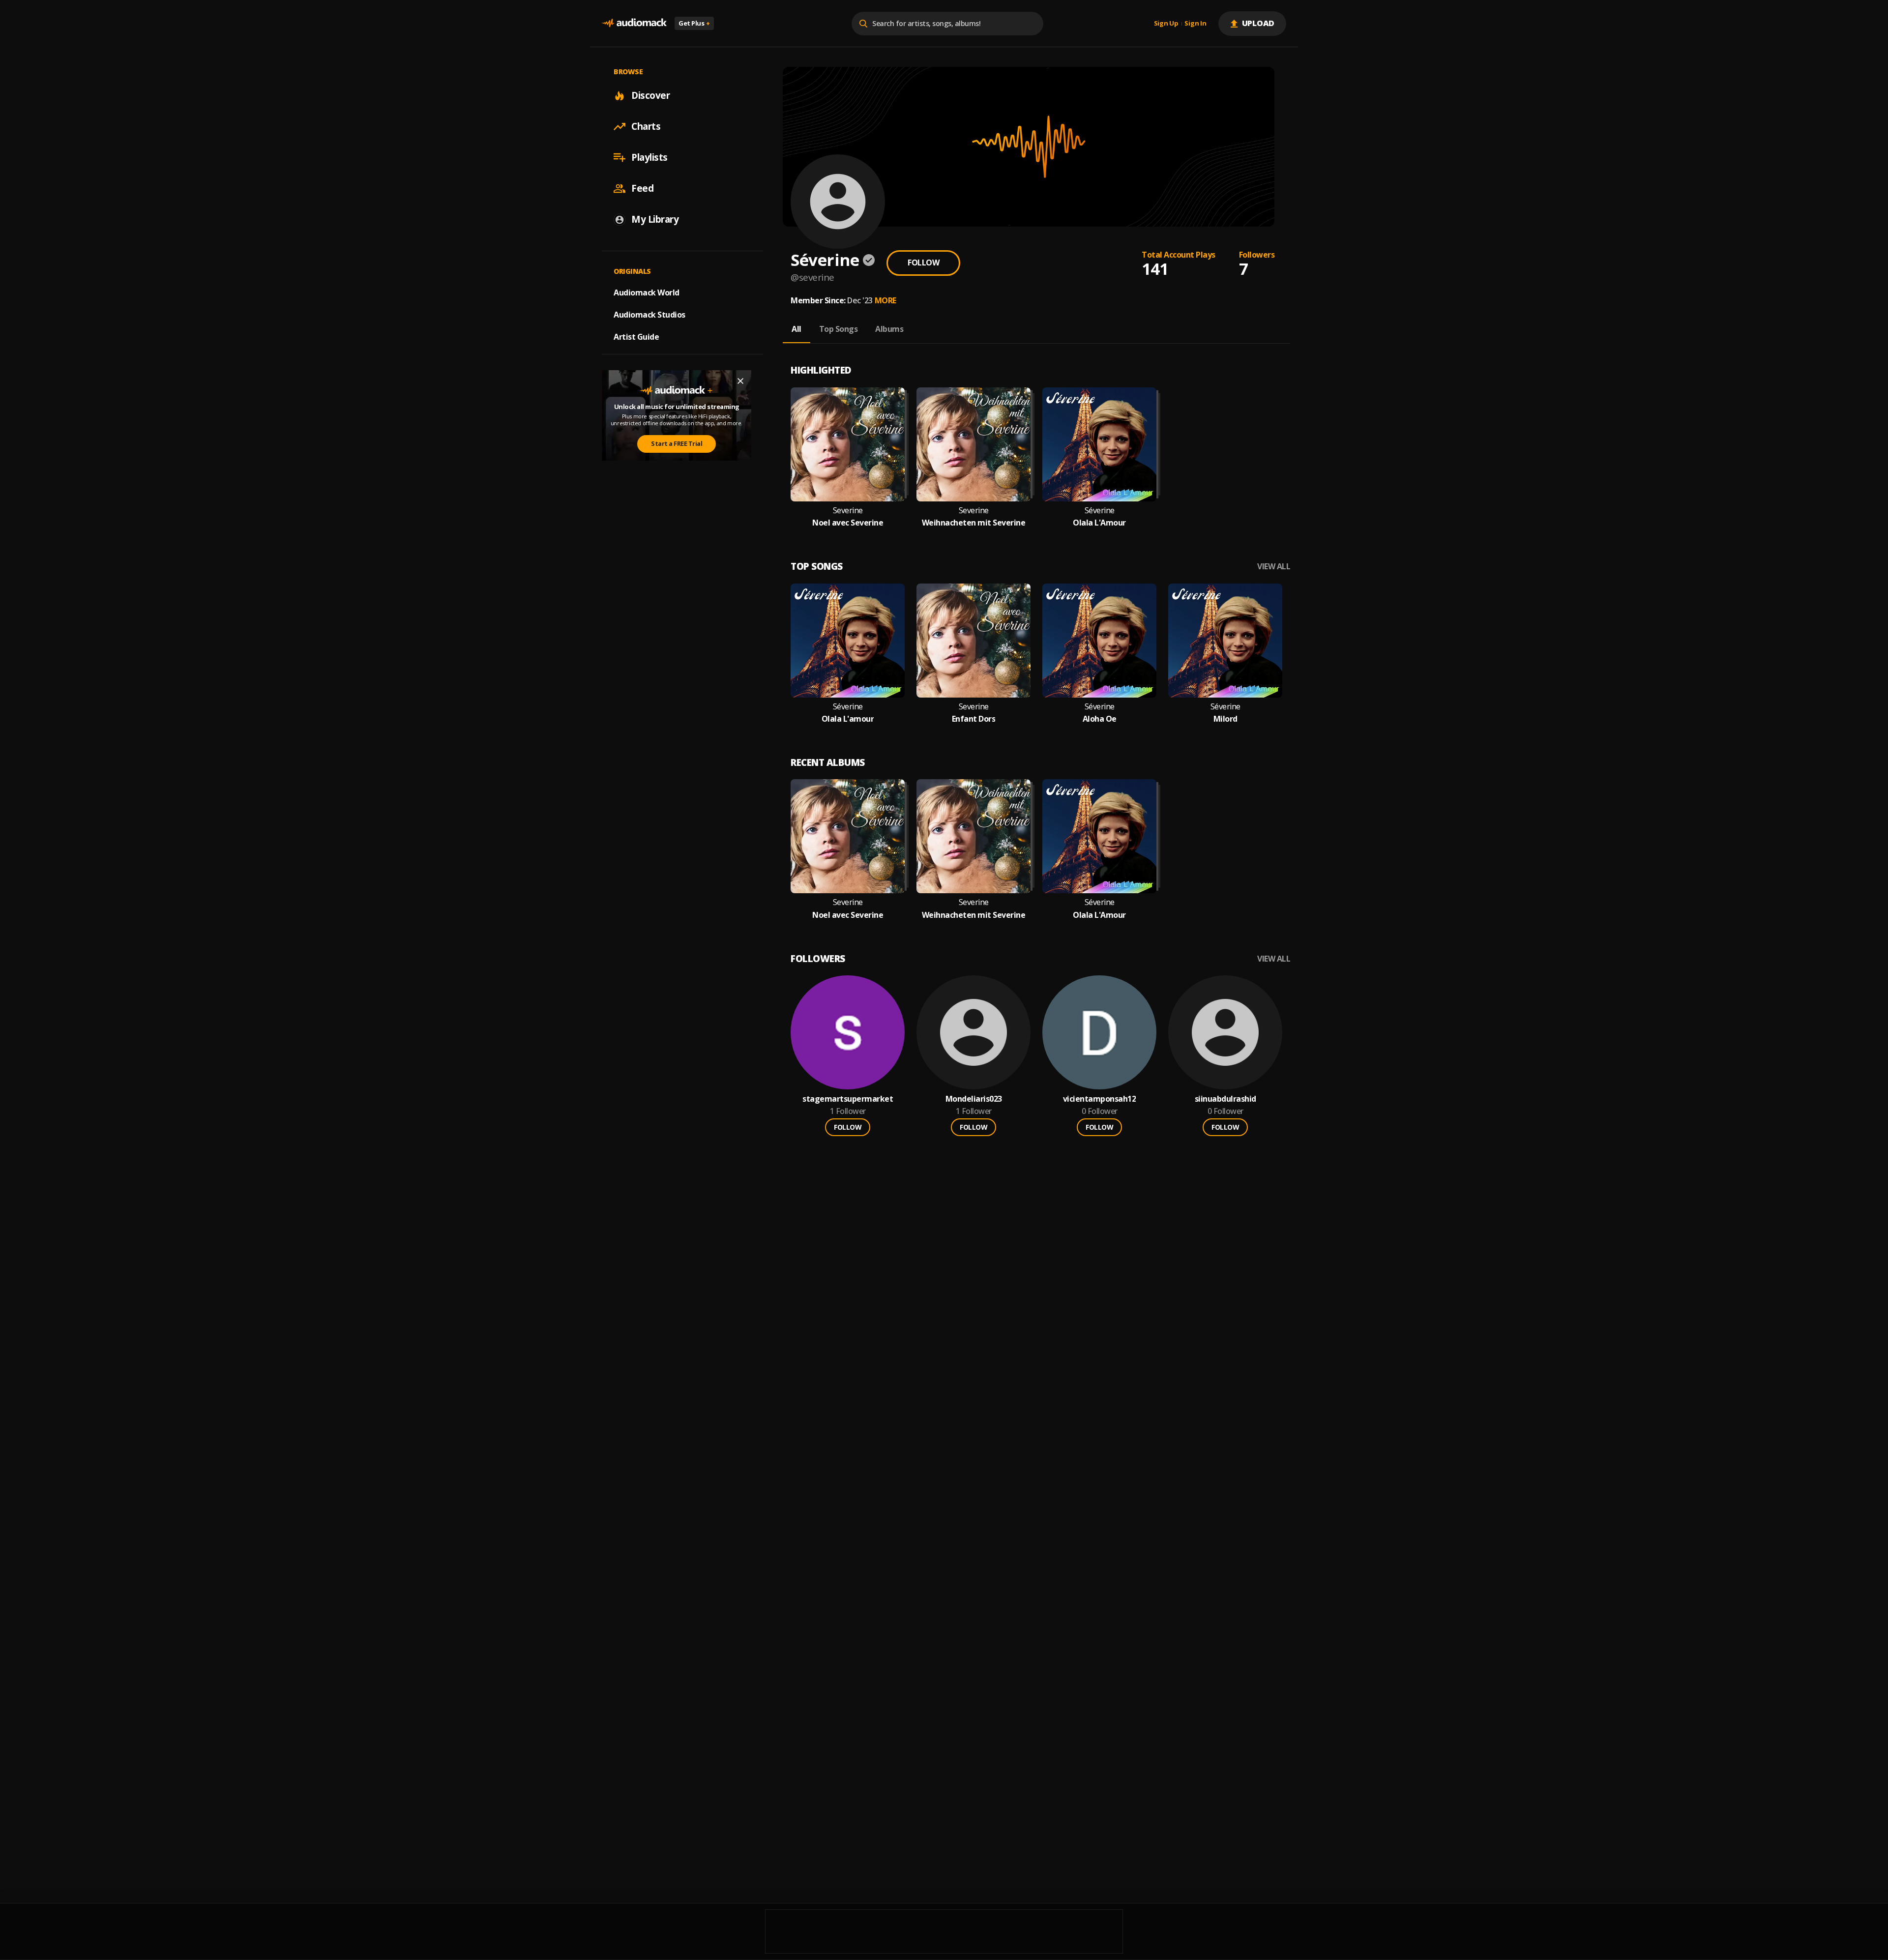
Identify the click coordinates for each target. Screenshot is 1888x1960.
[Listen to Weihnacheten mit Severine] (973, 444)
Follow (923, 263)
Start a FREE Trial (677, 443)
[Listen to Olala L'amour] (848, 641)
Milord (1225, 719)
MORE (885, 300)
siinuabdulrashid (1225, 1099)
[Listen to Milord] (1225, 641)
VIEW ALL (1274, 567)
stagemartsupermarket (848, 1099)
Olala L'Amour (1099, 523)
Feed (642, 188)
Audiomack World (647, 293)
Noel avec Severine (848, 523)
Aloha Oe (1100, 719)
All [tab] (796, 329)
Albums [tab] (889, 329)
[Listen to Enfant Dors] (973, 641)
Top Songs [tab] (839, 329)
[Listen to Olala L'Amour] (1099, 444)
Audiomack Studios (649, 315)
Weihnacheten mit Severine (974, 523)
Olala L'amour (848, 719)
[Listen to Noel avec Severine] (848, 444)
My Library (655, 219)
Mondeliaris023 (974, 1099)
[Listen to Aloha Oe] (1099, 641)
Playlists (649, 157)
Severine (848, 511)
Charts (646, 126)
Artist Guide (636, 337)
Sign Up (1166, 24)
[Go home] (634, 23)
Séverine (1100, 511)
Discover (650, 95)
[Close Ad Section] (740, 381)
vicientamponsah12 (1100, 1099)
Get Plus (694, 23)
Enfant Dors (974, 719)
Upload (1258, 23)
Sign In (1195, 24)
